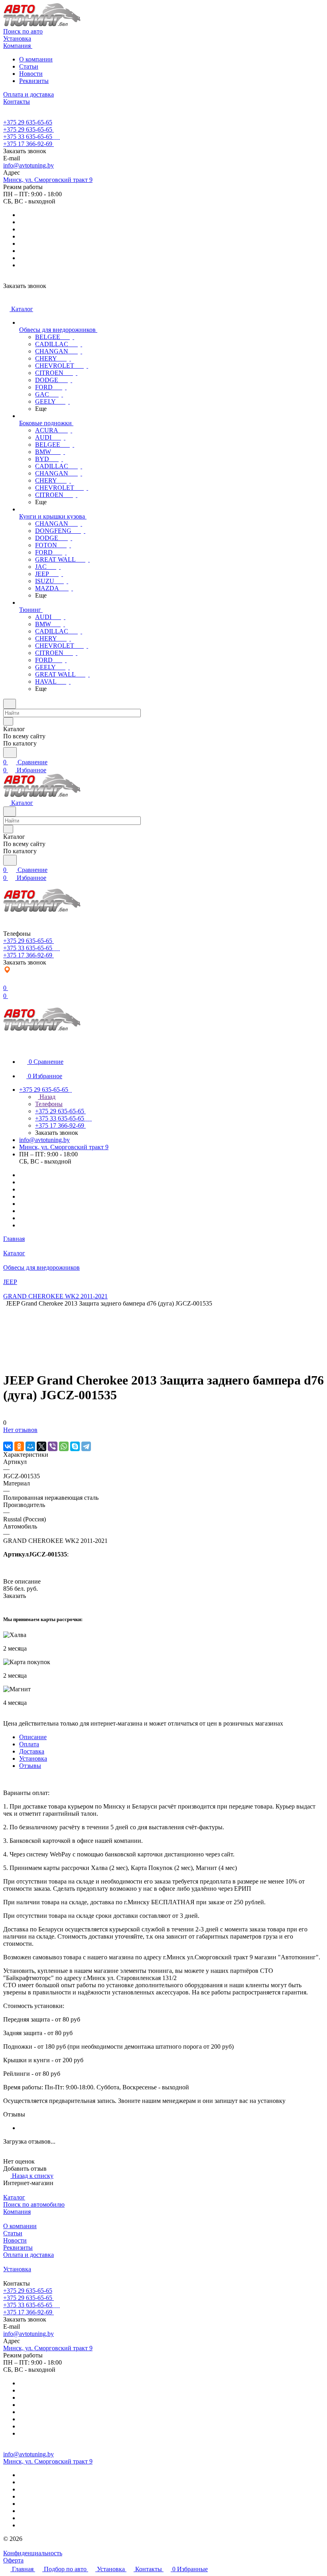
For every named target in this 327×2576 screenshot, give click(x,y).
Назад (47, 1097)
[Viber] (53, 1446)
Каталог (14, 2197)
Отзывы (30, 1766)
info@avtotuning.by (29, 165)
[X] (41, 1446)
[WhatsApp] (64, 1446)
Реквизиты (34, 81)
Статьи (29, 66)
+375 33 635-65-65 (28, 137)
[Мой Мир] (30, 1446)
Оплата (29, 1744)
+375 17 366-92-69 (28, 144)
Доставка (32, 1751)
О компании (36, 59)
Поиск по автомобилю (34, 2204)
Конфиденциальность (33, 2553)
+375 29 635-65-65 (28, 122)
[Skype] (75, 1446)
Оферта (13, 2560)
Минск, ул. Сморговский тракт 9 (48, 180)
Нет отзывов (20, 1430)
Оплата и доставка (29, 2255)
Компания (17, 2212)
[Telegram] (86, 1446)
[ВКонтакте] (8, 1446)
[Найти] (10, 752)
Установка (33, 1758)
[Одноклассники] (19, 1446)
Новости (31, 74)
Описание (33, 1737)
